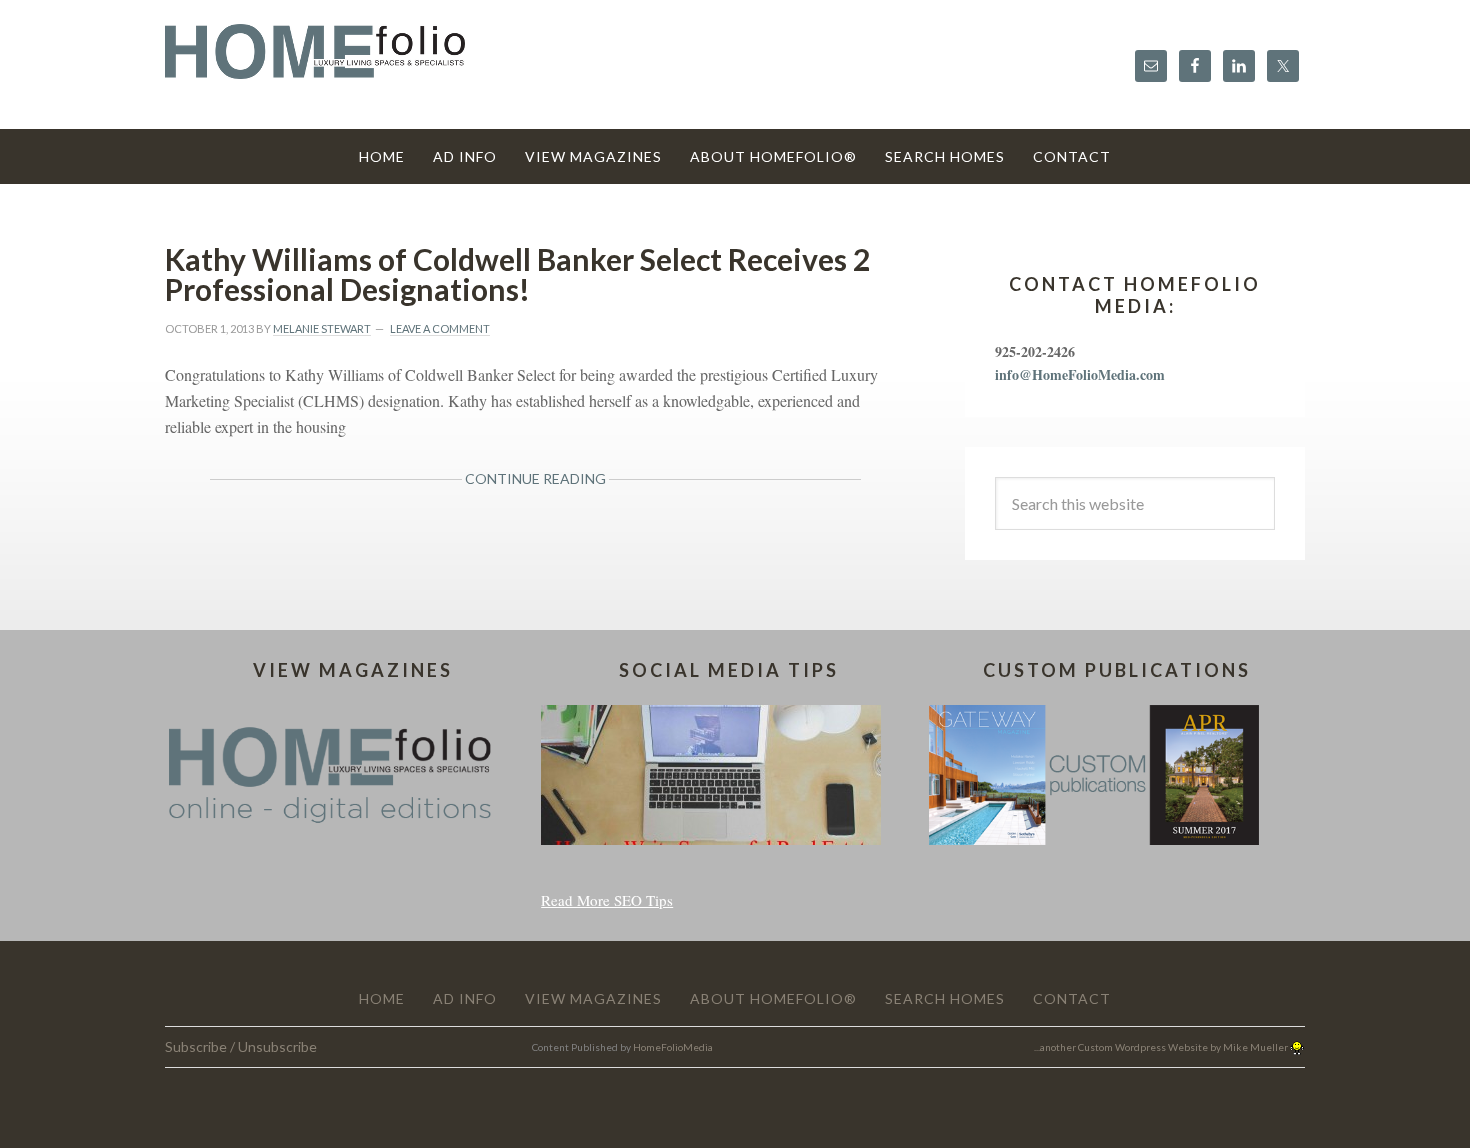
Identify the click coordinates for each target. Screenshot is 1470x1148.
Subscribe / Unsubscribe (241, 1046)
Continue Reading (535, 478)
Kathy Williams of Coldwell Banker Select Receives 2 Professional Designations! (517, 274)
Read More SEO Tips (607, 900)
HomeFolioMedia (673, 1047)
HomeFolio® (315, 63)
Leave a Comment (440, 328)
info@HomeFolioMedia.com (1080, 374)
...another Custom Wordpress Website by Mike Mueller (1162, 1047)
